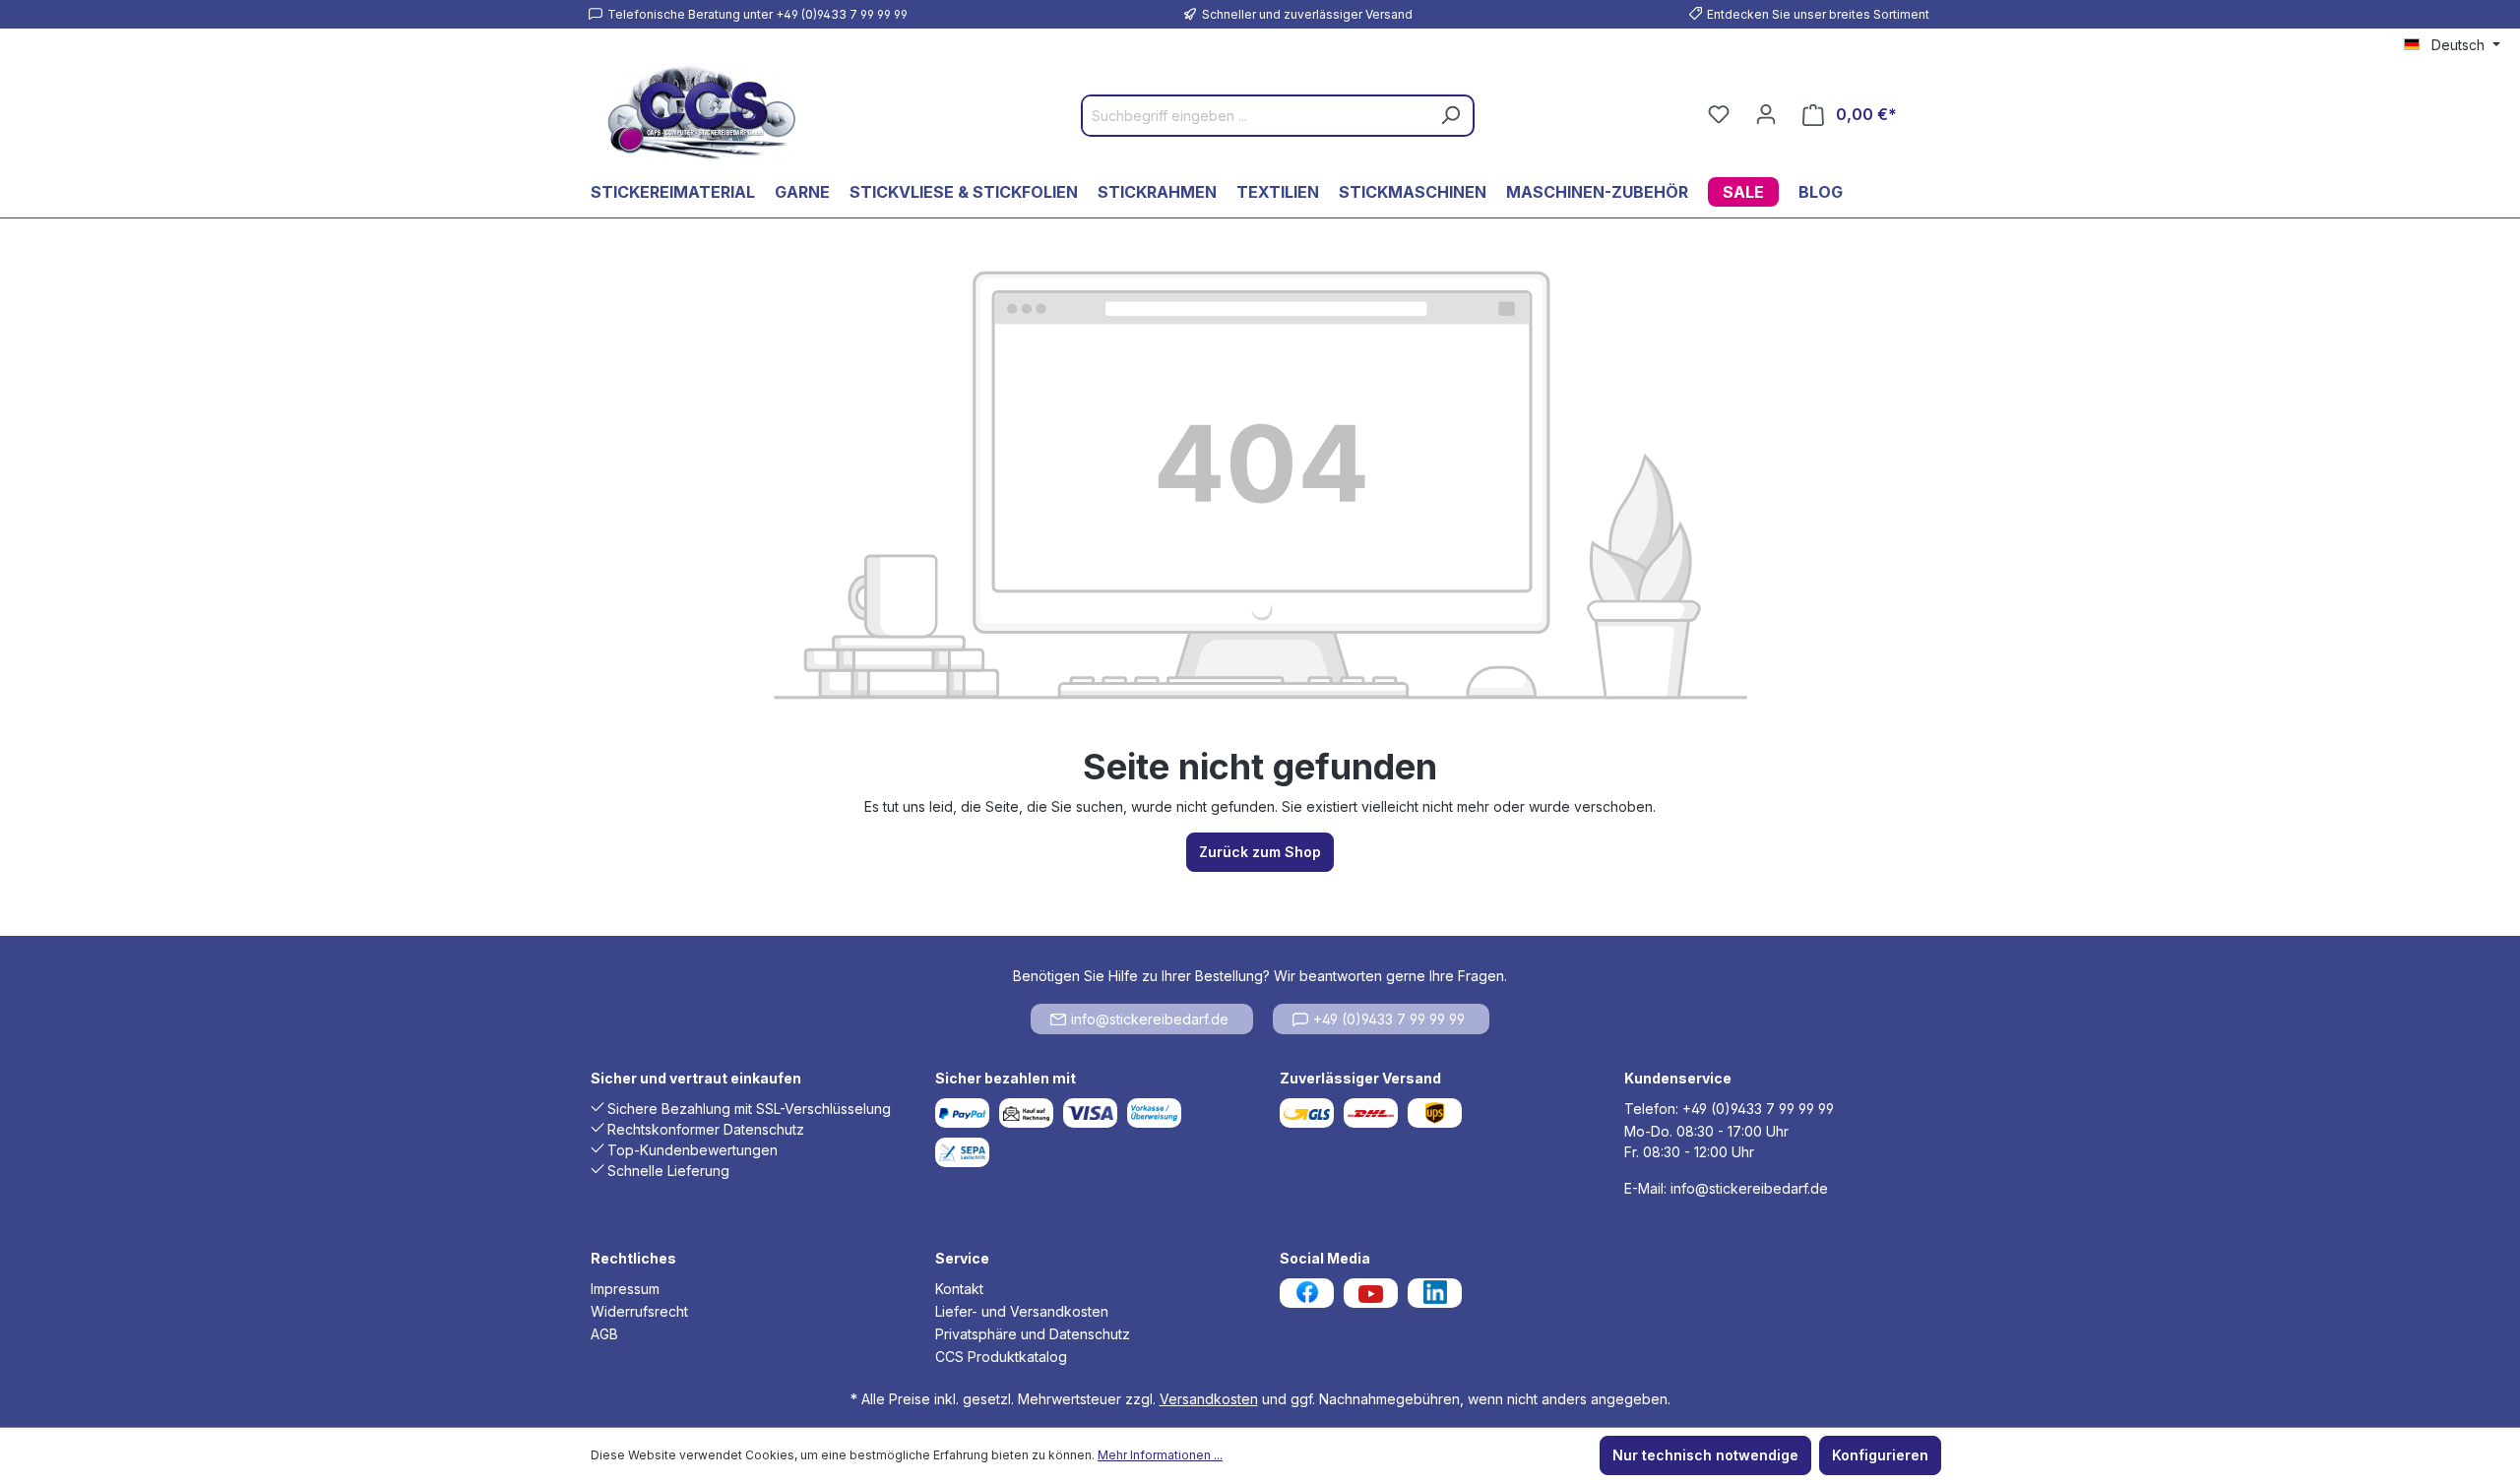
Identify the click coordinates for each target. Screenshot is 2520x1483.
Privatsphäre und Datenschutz (1033, 1334)
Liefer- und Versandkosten (1022, 1311)
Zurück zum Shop (1260, 852)
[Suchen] (1450, 116)
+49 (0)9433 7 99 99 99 (1389, 1019)
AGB (604, 1334)
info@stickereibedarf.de (1150, 1019)
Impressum (625, 1289)
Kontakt (959, 1289)
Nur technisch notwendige (1705, 1455)
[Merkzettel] (1719, 114)
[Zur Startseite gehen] (702, 111)
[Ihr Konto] (1766, 114)
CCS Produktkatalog (1001, 1357)
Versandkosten (1209, 1399)
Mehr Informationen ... (1160, 1455)
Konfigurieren (1880, 1455)
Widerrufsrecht (639, 1311)
